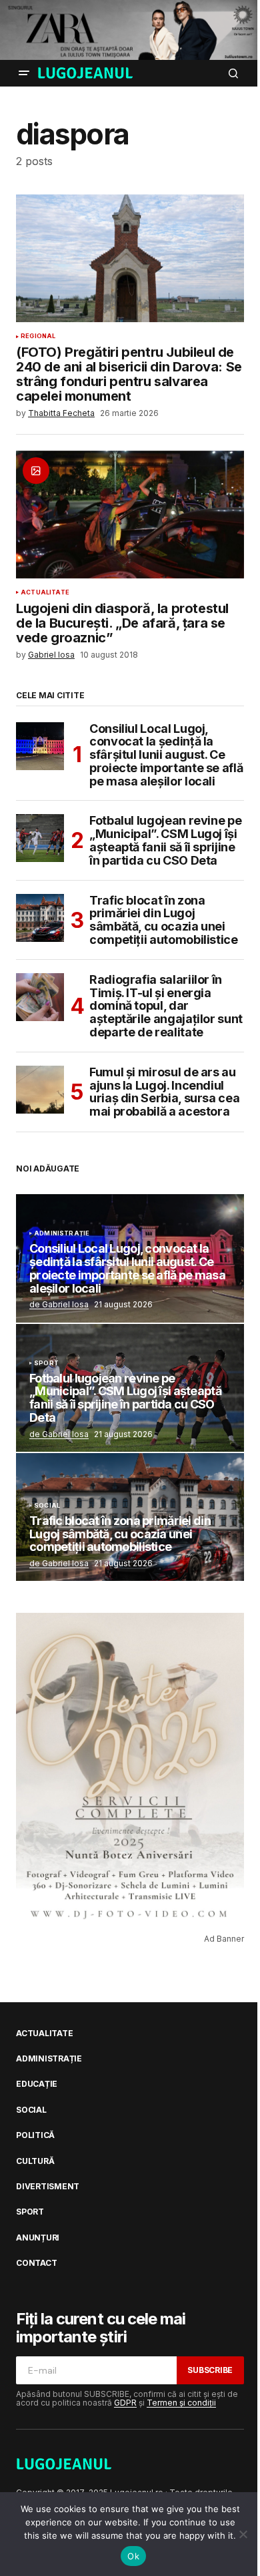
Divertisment (48, 2187)
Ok (133, 2556)
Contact (36, 2263)
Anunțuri (38, 2238)
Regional (38, 336)
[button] (24, 73)
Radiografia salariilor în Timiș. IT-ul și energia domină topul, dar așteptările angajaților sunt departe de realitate (166, 1006)
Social (47, 1506)
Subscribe (210, 2370)
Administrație (62, 1233)
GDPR (125, 2403)
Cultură (35, 2161)
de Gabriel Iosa (59, 1304)
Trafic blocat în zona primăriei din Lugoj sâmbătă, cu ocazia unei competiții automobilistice (164, 920)
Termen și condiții (181, 2403)
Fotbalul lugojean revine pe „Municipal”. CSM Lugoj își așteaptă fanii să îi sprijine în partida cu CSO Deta (165, 840)
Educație (37, 2084)
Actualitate (45, 592)
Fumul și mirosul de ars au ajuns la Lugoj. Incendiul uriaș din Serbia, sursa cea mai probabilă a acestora (164, 1092)
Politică (35, 2135)
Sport (46, 1363)
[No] (243, 2534)
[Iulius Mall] (130, 30)
